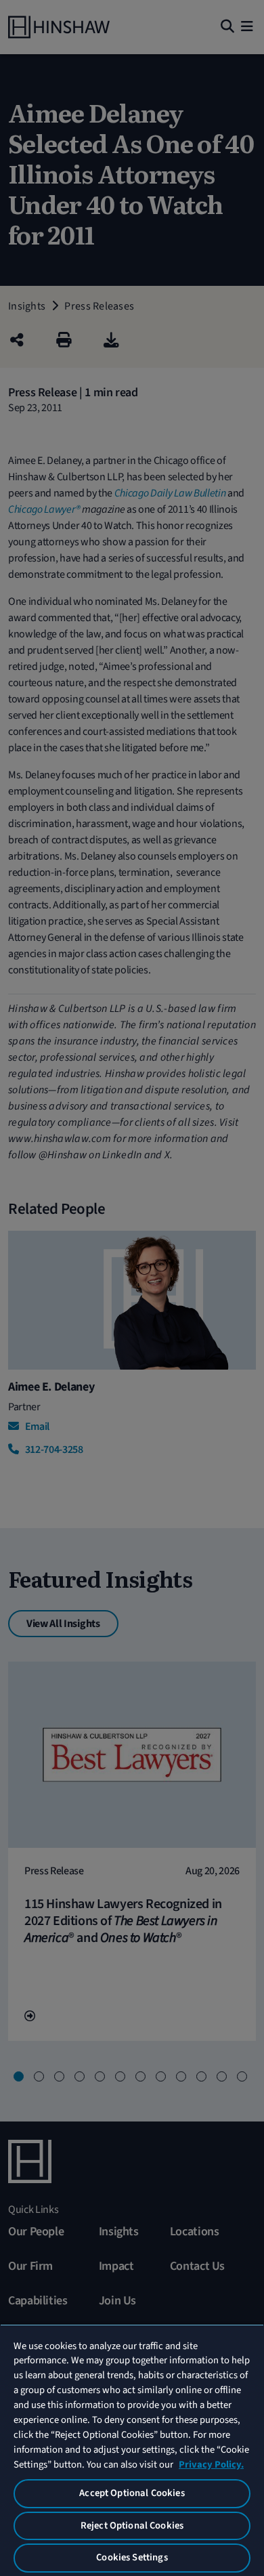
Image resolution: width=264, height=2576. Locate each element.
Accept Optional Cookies (132, 2493)
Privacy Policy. (211, 2465)
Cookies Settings (132, 2557)
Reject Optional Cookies (132, 2526)
